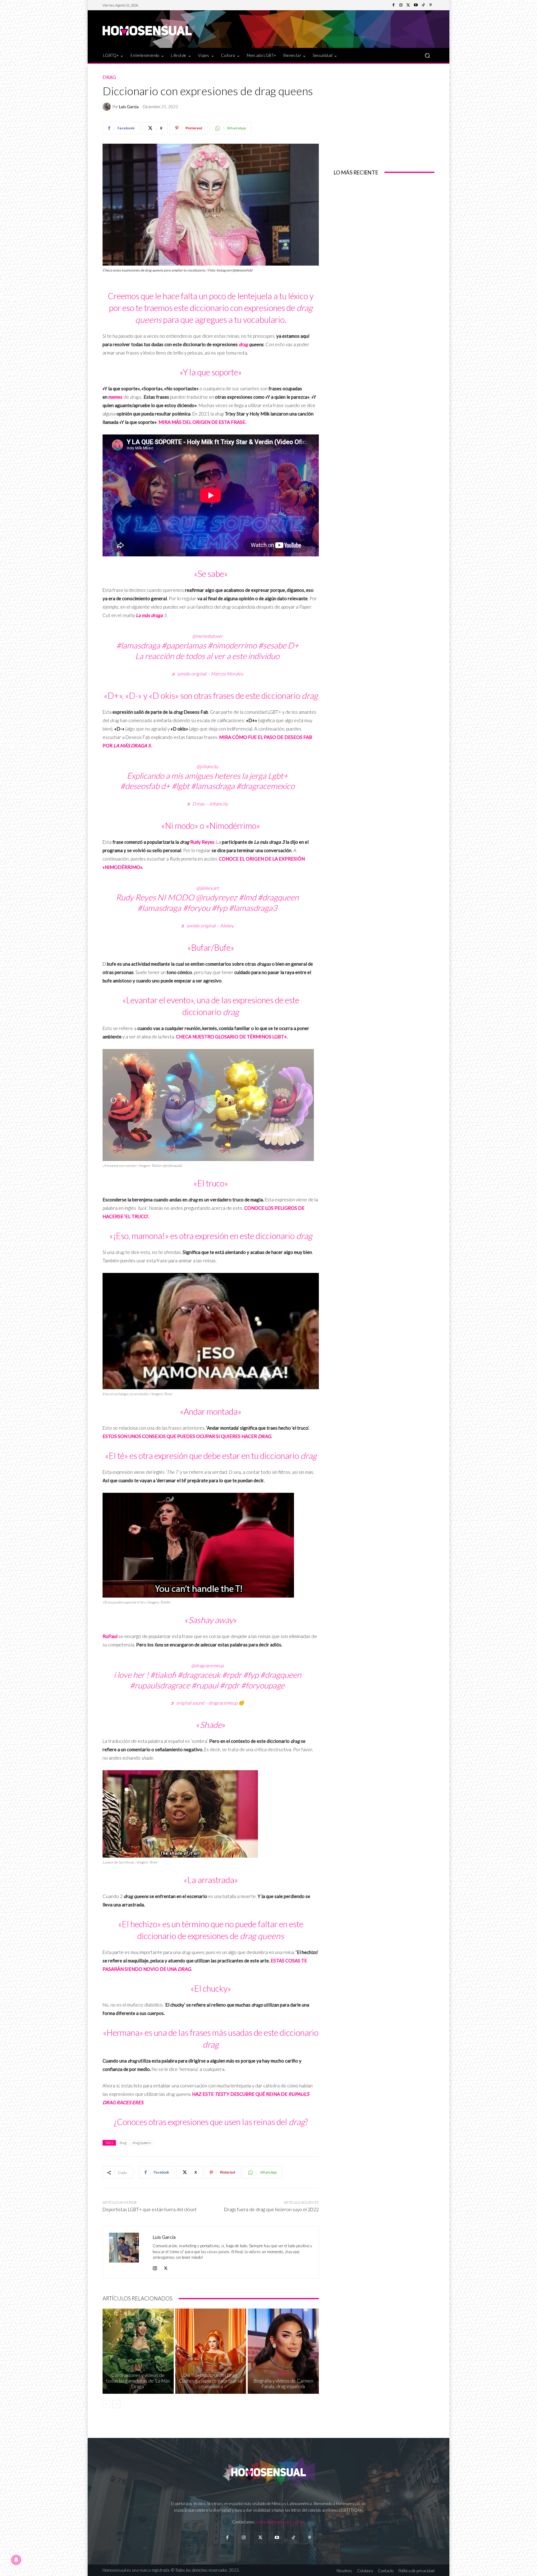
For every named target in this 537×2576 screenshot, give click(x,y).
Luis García (129, 107)
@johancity (207, 766)
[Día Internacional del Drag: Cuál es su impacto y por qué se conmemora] (211, 2351)
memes (115, 397)
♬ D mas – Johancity (207, 804)
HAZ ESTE (209, 2094)
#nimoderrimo (232, 645)
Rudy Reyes (202, 842)
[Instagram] (401, 5)
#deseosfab (140, 786)
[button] (427, 55)
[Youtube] (416, 5)
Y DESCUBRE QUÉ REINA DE (257, 2094)
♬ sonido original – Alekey (207, 926)
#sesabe (272, 645)
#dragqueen (278, 897)
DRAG (184, 1969)
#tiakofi (163, 1675)
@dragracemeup (207, 1665)
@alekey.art (207, 888)
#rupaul (205, 1685)
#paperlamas (184, 645)
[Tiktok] (293, 2538)
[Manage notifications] (16, 2560)
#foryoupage (263, 1685)
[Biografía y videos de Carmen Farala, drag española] (283, 2351)
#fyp (219, 908)
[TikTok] (423, 5)
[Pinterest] (431, 5)
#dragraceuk (199, 1675)
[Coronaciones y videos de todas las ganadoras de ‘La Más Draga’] (138, 2351)
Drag (109, 77)
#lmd (247, 897)
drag (243, 344)
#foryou (196, 908)
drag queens (142, 2143)
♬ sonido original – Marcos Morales (207, 674)
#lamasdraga (138, 645)
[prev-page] (106, 2404)
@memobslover (207, 636)
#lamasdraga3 (253, 908)
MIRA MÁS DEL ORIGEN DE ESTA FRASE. (203, 422)
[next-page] (116, 2404)
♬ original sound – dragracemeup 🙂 (207, 1703)
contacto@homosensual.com (281, 2522)
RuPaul (110, 1636)
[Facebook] (393, 5)
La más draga (149, 615)
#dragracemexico (265, 786)
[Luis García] (108, 107)
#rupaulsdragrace (160, 1685)
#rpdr (232, 1675)
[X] (166, 2267)
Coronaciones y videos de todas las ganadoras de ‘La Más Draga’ (138, 2381)
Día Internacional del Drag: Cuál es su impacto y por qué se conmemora (211, 2381)
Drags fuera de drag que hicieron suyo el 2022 (271, 2209)
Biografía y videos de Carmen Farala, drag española (283, 2383)
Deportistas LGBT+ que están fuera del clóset (150, 2209)
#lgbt (180, 786)
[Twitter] (408, 5)
